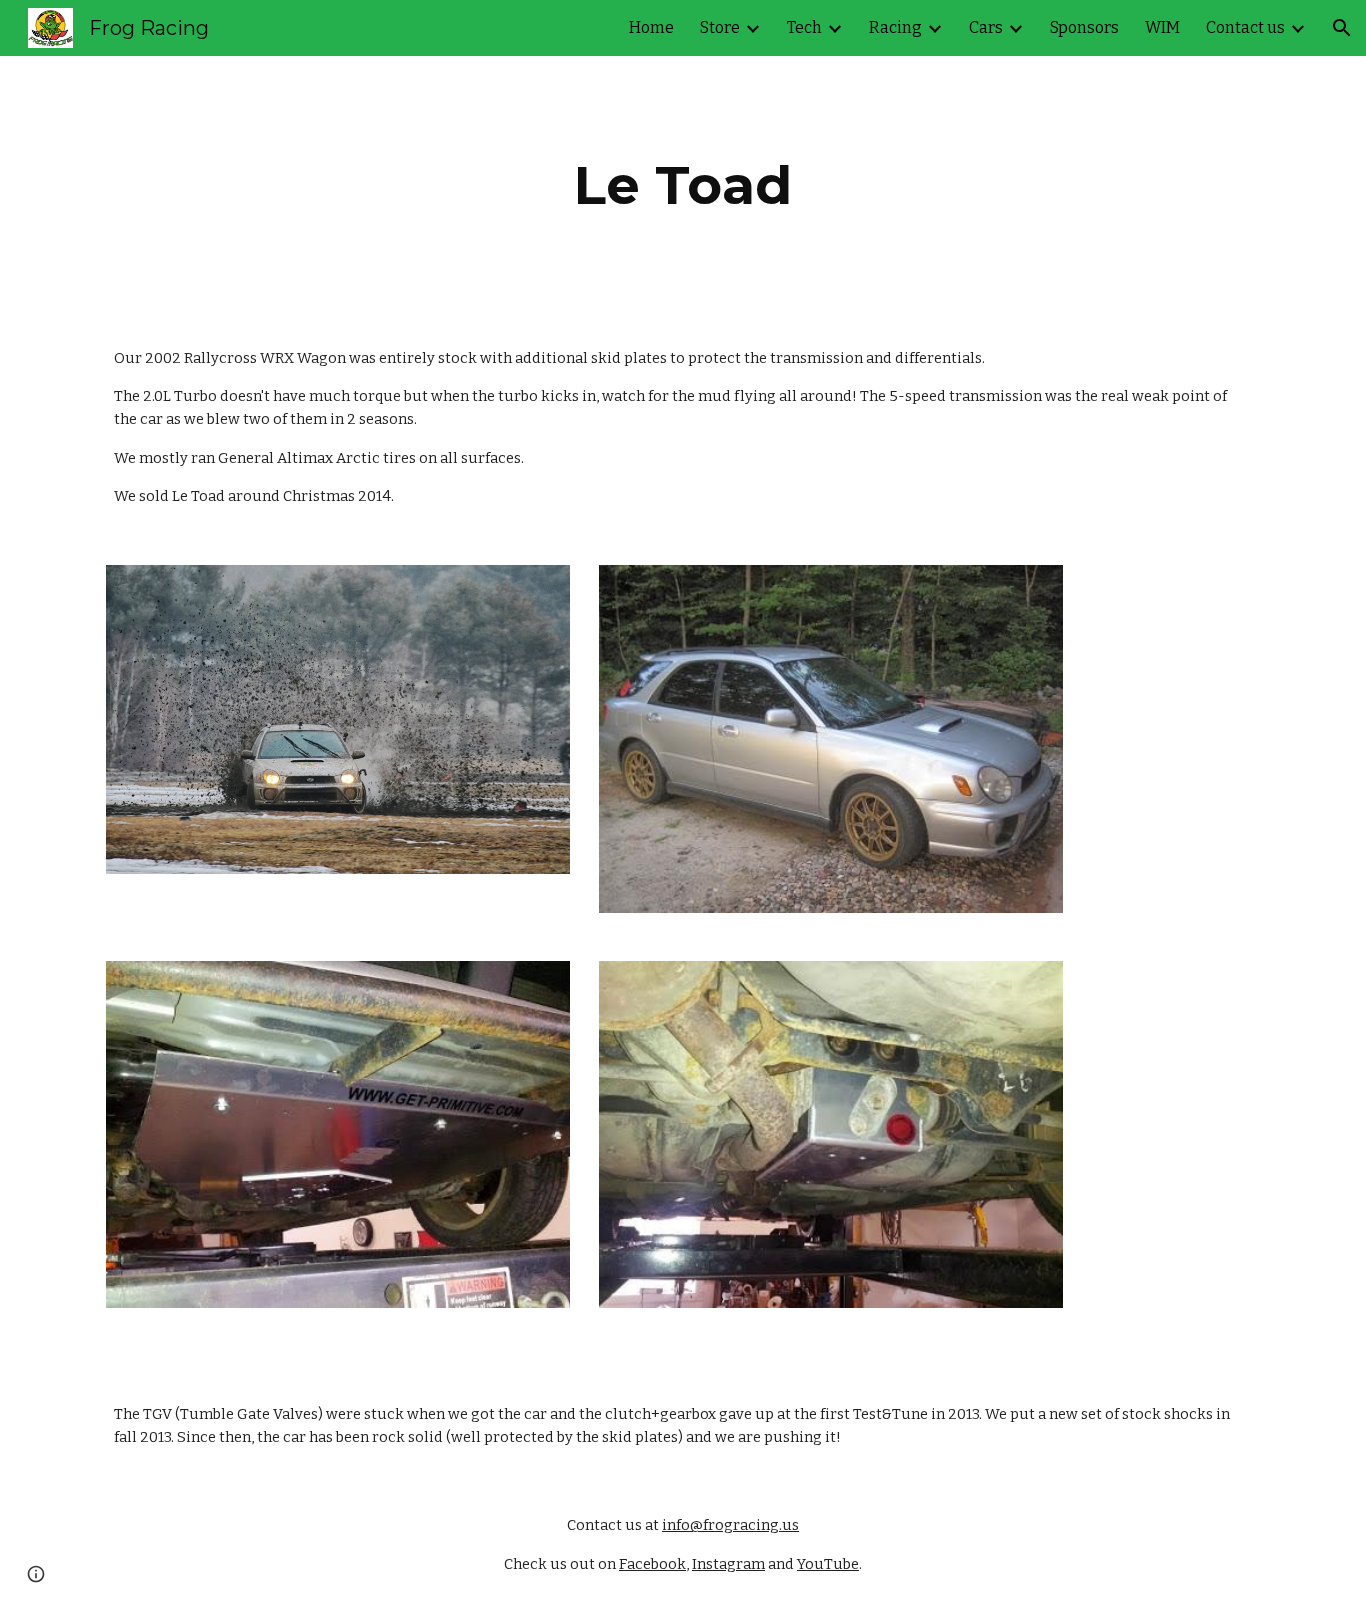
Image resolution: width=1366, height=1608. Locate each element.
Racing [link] (895, 27)
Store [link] (720, 27)
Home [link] (651, 27)
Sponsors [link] (1084, 27)
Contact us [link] (1245, 27)
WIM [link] (1162, 27)
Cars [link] (986, 27)
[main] (683, 185)
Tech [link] (804, 27)
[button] (1342, 28)
